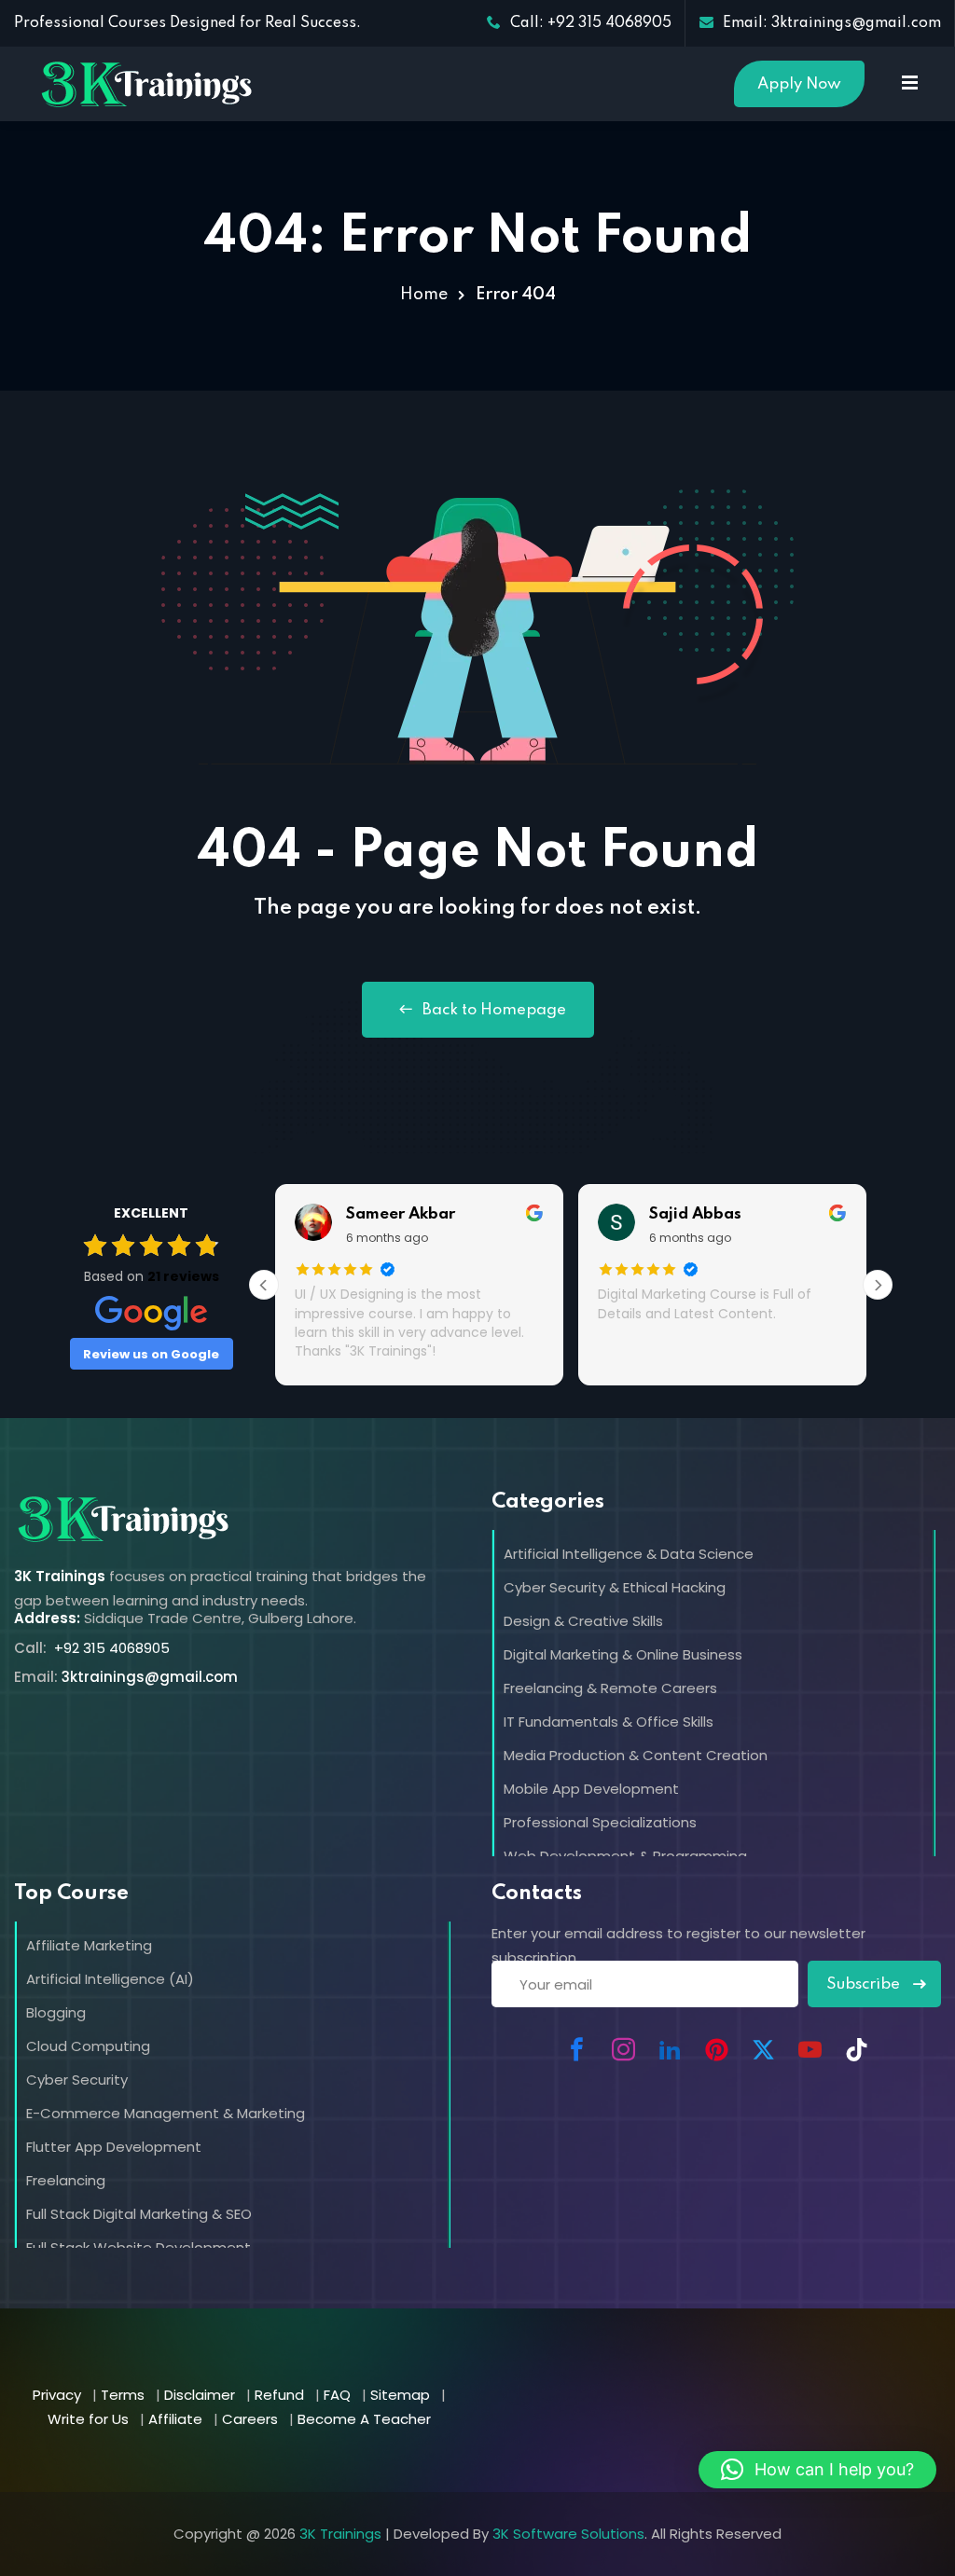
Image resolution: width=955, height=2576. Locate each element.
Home (424, 295)
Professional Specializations (600, 1822)
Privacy (57, 2395)
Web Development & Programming (625, 1856)
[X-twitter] (763, 2049)
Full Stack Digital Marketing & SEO (139, 2214)
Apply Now (799, 84)
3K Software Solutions (568, 2534)
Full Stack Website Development (138, 2247)
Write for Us (88, 2419)
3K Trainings (340, 2534)
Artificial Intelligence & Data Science (629, 1554)
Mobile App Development (591, 1789)
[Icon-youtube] (810, 2049)
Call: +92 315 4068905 (591, 23)
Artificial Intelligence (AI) (110, 1979)
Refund (279, 2395)
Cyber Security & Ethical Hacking (615, 1587)
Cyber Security (77, 2080)
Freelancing (66, 2180)
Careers (250, 2419)
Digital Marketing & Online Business (623, 1654)
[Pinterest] (716, 2049)
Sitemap (400, 2395)
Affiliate (175, 2419)
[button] (817, 2470)
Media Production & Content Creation (636, 1755)
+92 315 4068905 (110, 1648)
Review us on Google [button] (151, 1354)
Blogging (56, 2012)
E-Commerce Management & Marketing (166, 2113)
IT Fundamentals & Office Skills (609, 1722)
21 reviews (183, 1276)
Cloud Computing (88, 2046)
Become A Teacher (364, 2419)
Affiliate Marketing (89, 1945)
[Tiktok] (856, 2049)
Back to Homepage (494, 1010)
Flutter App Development (114, 2147)
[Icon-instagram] (623, 2049)
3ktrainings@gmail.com (150, 1677)
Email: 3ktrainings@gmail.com (832, 23)
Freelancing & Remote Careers (610, 1688)
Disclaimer (200, 2395)
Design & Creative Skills (583, 1621)
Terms (123, 2395)
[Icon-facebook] (576, 2049)
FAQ (337, 2395)
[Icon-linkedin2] (670, 2049)
